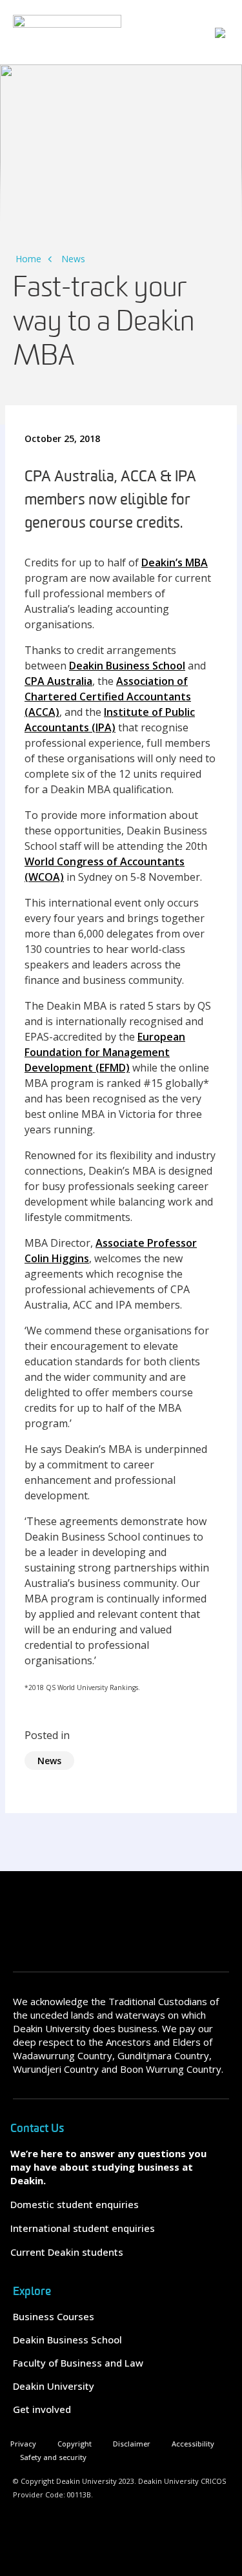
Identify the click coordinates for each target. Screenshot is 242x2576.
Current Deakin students (67, 2252)
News (73, 259)
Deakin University (54, 2386)
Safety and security (53, 2457)
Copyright (75, 2444)
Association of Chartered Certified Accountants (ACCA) (108, 697)
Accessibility (193, 2444)
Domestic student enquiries (75, 2204)
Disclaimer (132, 2444)
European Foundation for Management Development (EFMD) (105, 1052)
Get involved (42, 2409)
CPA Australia (58, 681)
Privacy (23, 2444)
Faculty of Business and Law (78, 2363)
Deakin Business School (127, 666)
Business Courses (54, 2316)
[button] (220, 32)
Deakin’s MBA (175, 562)
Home (28, 259)
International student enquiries (83, 2228)
